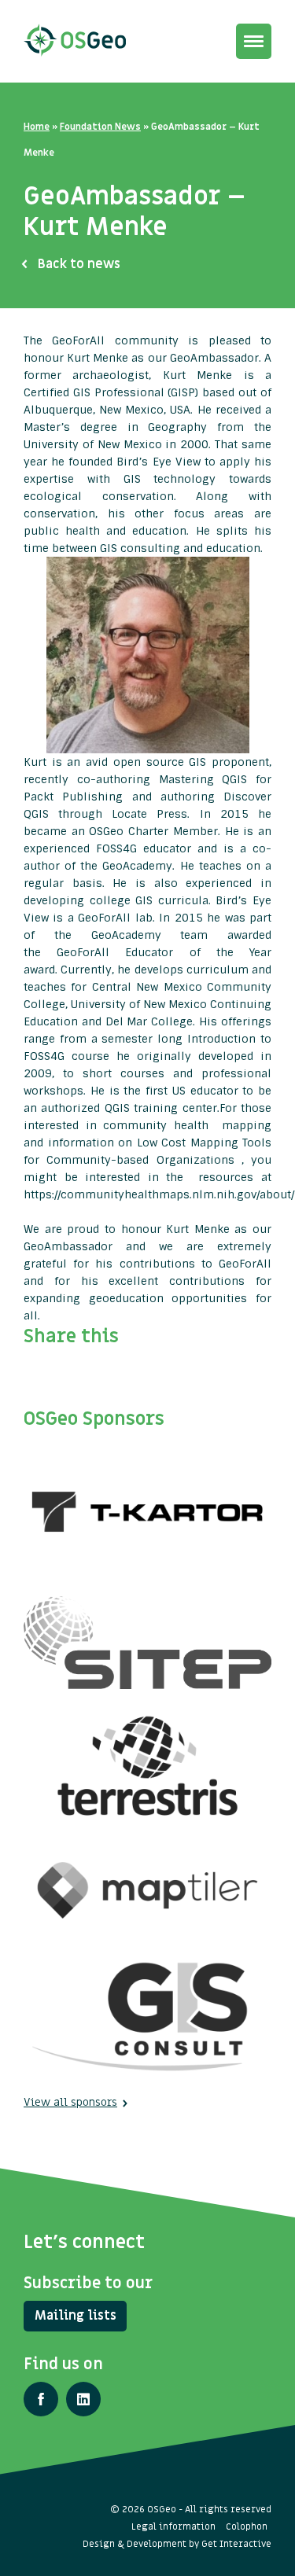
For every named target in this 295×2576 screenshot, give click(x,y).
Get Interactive (236, 2544)
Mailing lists (76, 2316)
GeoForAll (106, 918)
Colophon (247, 2526)
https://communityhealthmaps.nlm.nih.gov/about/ (159, 1194)
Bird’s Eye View (158, 462)
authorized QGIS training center (129, 1108)
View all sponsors (70, 2102)
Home (37, 127)
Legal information (173, 2526)
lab (144, 918)
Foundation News (100, 127)
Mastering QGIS (203, 779)
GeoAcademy (137, 866)
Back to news (79, 264)
